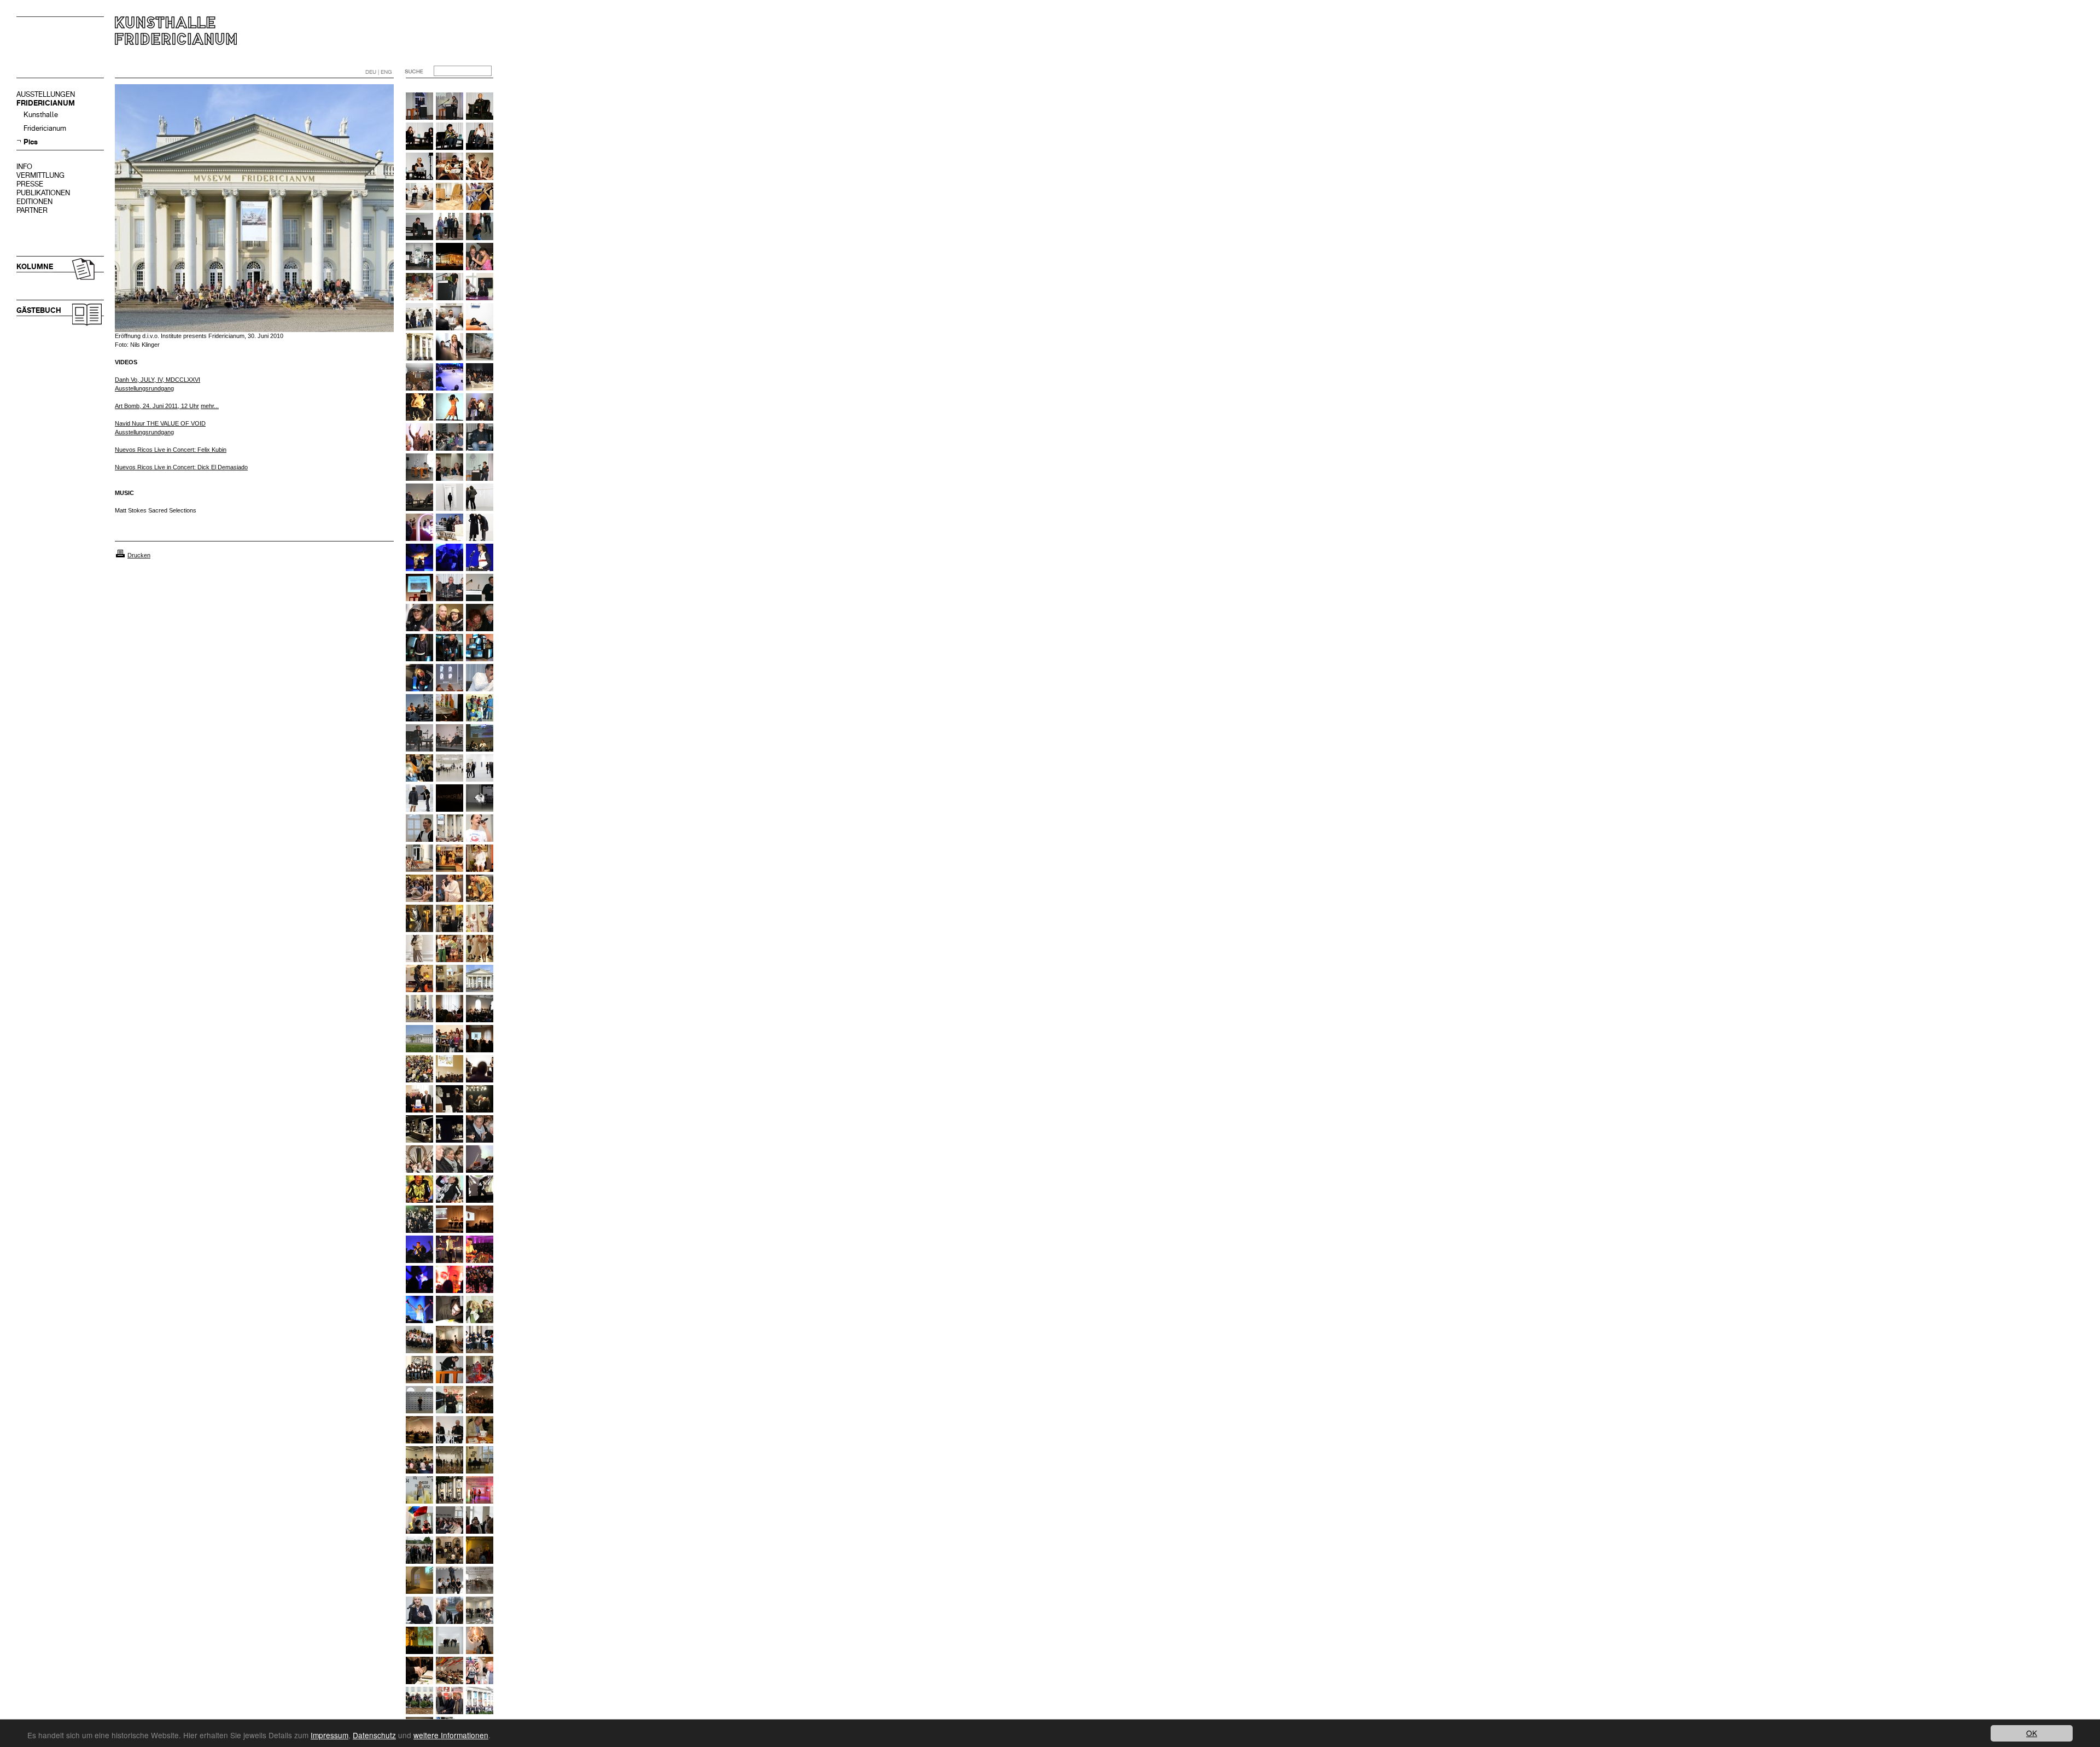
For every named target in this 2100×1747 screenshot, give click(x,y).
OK (2032, 1733)
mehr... (210, 406)
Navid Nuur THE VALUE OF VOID (160, 423)
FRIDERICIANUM (46, 103)
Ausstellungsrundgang (144, 432)
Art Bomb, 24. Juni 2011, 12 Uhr (157, 406)
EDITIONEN (34, 202)
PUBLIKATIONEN (43, 193)
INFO (24, 167)
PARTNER (32, 210)
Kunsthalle (41, 115)
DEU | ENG (379, 72)
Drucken (139, 555)
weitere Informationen (451, 1735)
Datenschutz (374, 1735)
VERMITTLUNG (40, 175)
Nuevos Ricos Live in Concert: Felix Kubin (171, 450)
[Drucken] (120, 555)
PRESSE (30, 184)
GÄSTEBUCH (39, 310)
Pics (31, 142)
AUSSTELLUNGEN (46, 94)
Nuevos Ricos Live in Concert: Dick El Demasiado (181, 467)
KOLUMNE (35, 267)
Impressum (329, 1735)
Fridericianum (45, 128)
